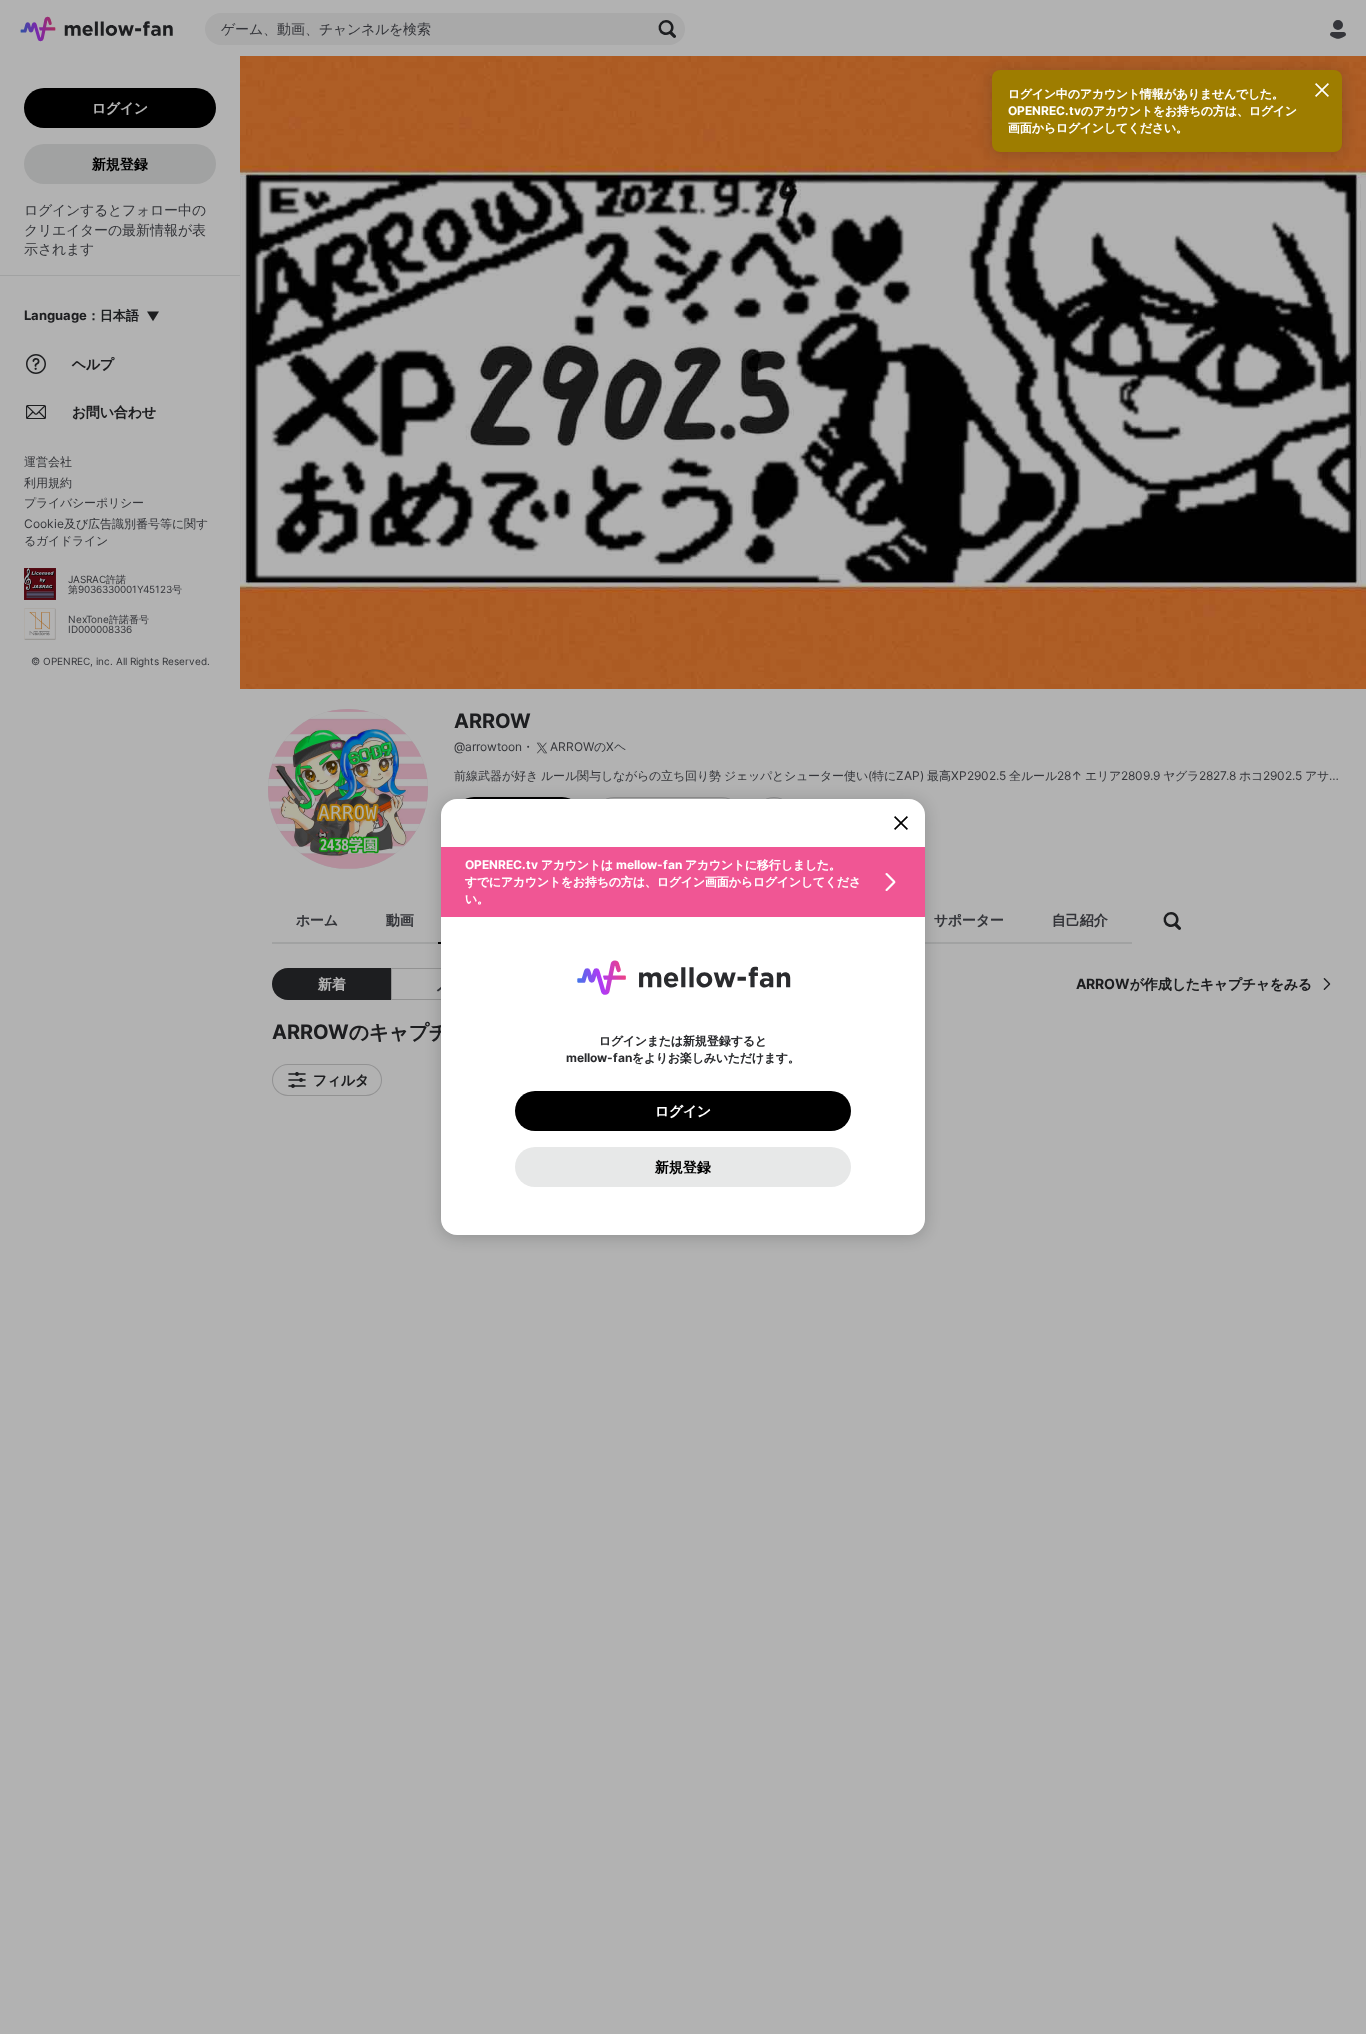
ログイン (683, 1111)
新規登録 (683, 1167)
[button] (683, 882)
